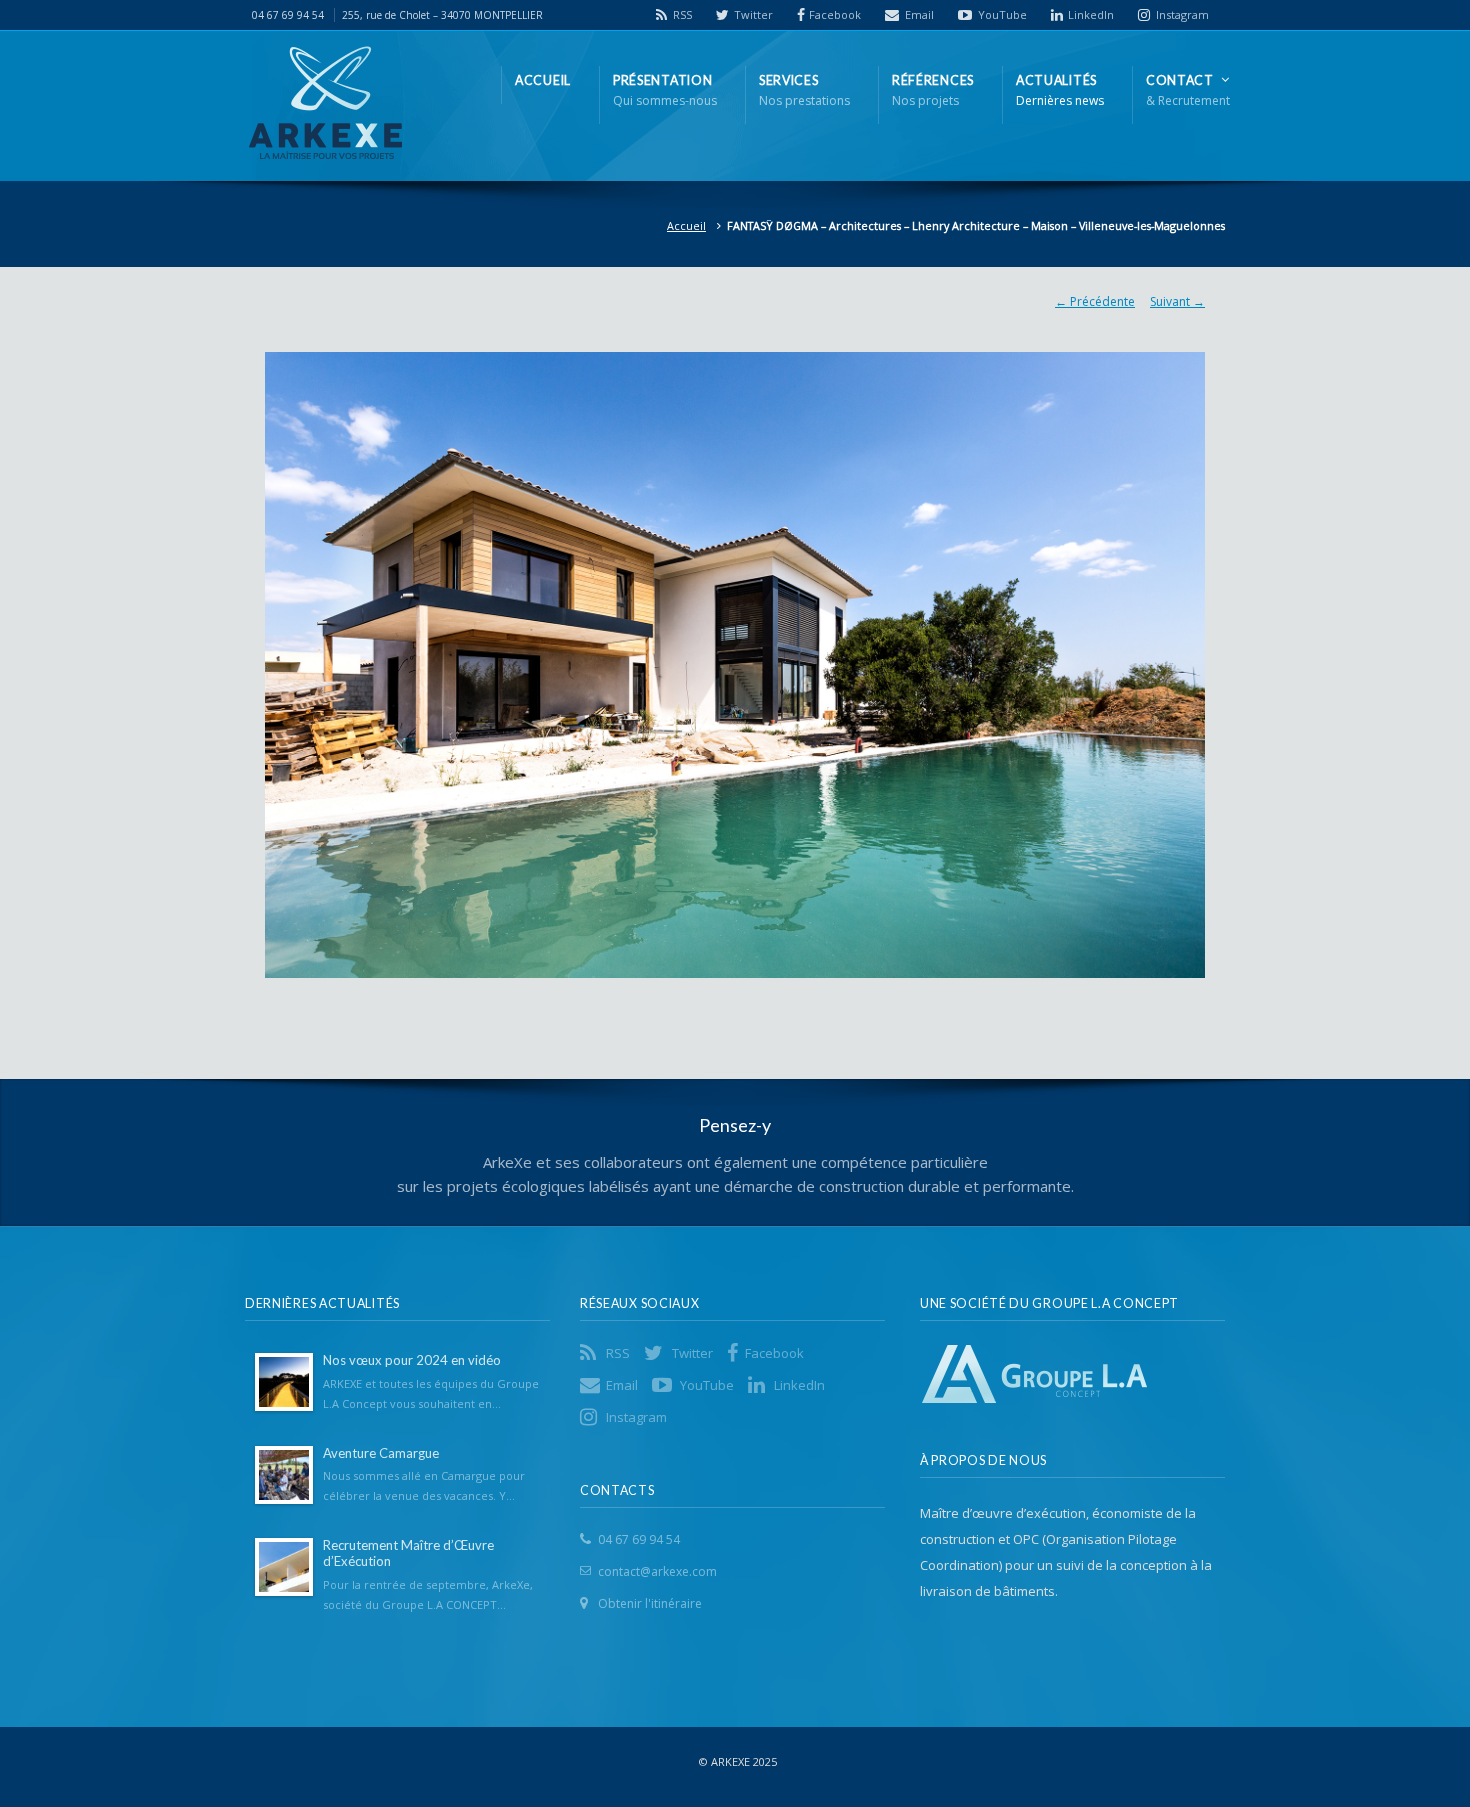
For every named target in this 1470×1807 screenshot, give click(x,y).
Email (919, 14)
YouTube (1002, 14)
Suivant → (1177, 301)
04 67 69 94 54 (639, 1539)
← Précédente (1095, 301)
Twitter (753, 14)
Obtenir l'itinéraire (650, 1603)
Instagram (1182, 14)
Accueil (686, 225)
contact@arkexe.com (657, 1571)
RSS (682, 14)
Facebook (835, 14)
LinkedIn (1091, 14)
